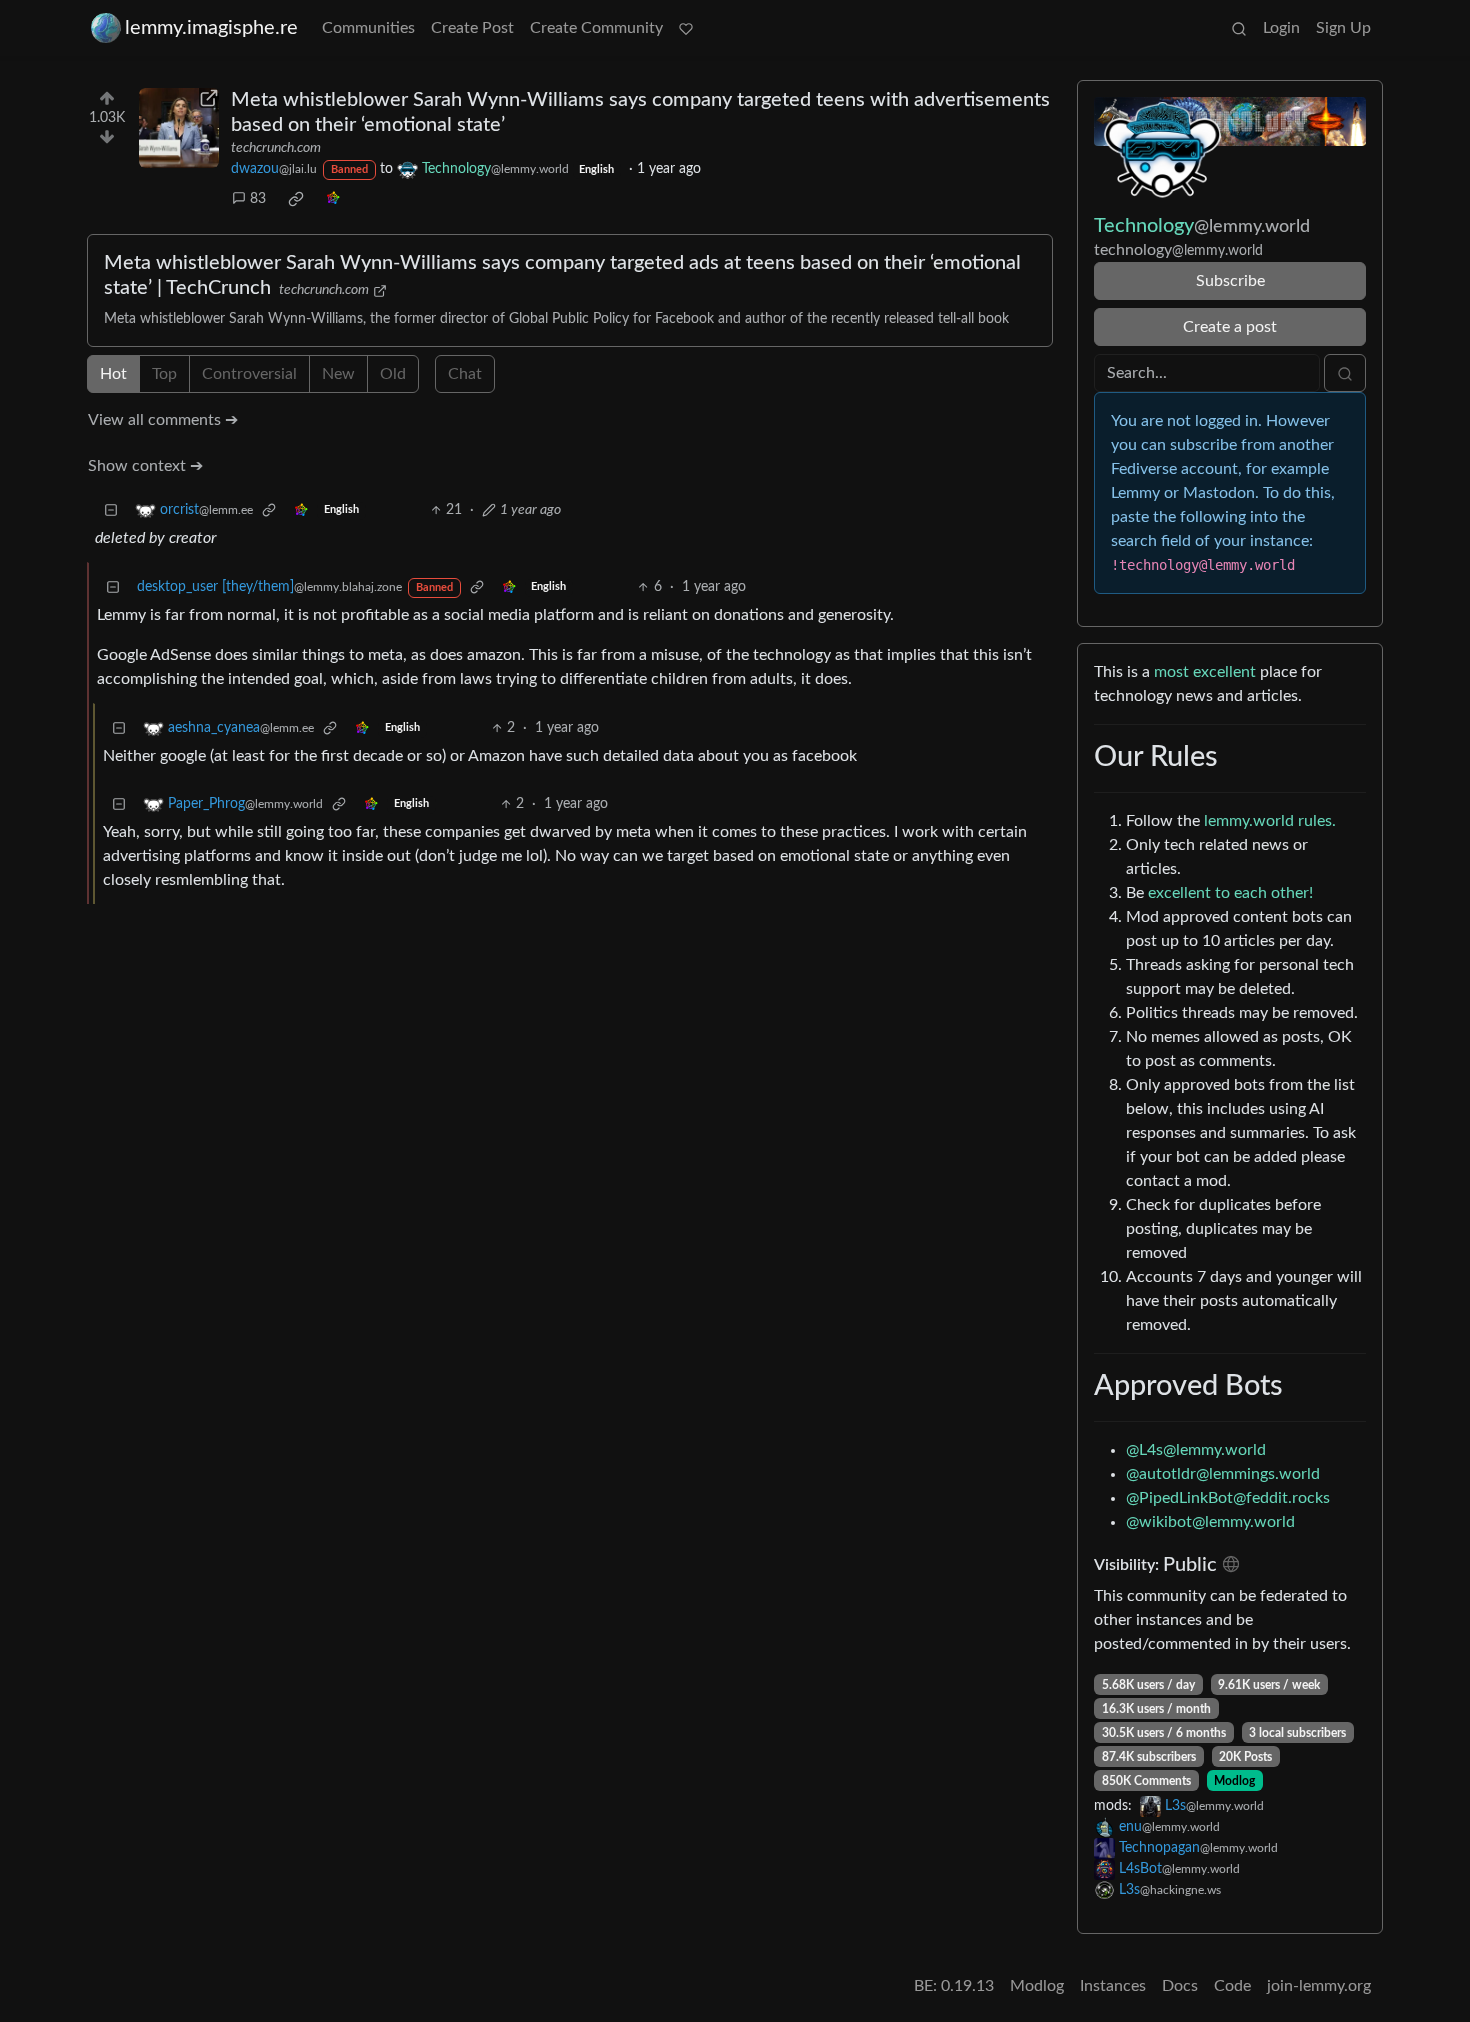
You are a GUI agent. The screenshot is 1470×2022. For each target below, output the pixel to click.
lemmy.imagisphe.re (211, 28)
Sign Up (1343, 28)
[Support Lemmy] (686, 28)
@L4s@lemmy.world (1196, 1450)
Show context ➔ (145, 466)
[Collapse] (111, 510)
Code (1232, 1986)
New (338, 374)
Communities (368, 28)
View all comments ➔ (163, 420)
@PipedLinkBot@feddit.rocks (1228, 1498)
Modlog (1234, 1781)
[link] (296, 199)
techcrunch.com (276, 148)
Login (1281, 28)
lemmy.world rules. (1270, 821)
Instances (1113, 1986)
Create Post (472, 28)
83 (258, 199)
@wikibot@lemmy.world (1210, 1522)
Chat (465, 374)
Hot (113, 374)
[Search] (1239, 28)
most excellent (1205, 672)
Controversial (249, 374)
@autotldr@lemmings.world (1223, 1474)
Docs (1180, 1986)
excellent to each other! (1230, 893)
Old (393, 374)
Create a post (1230, 327)
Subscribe (1230, 281)
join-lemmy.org (1319, 1986)
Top (164, 374)
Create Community (596, 28)
